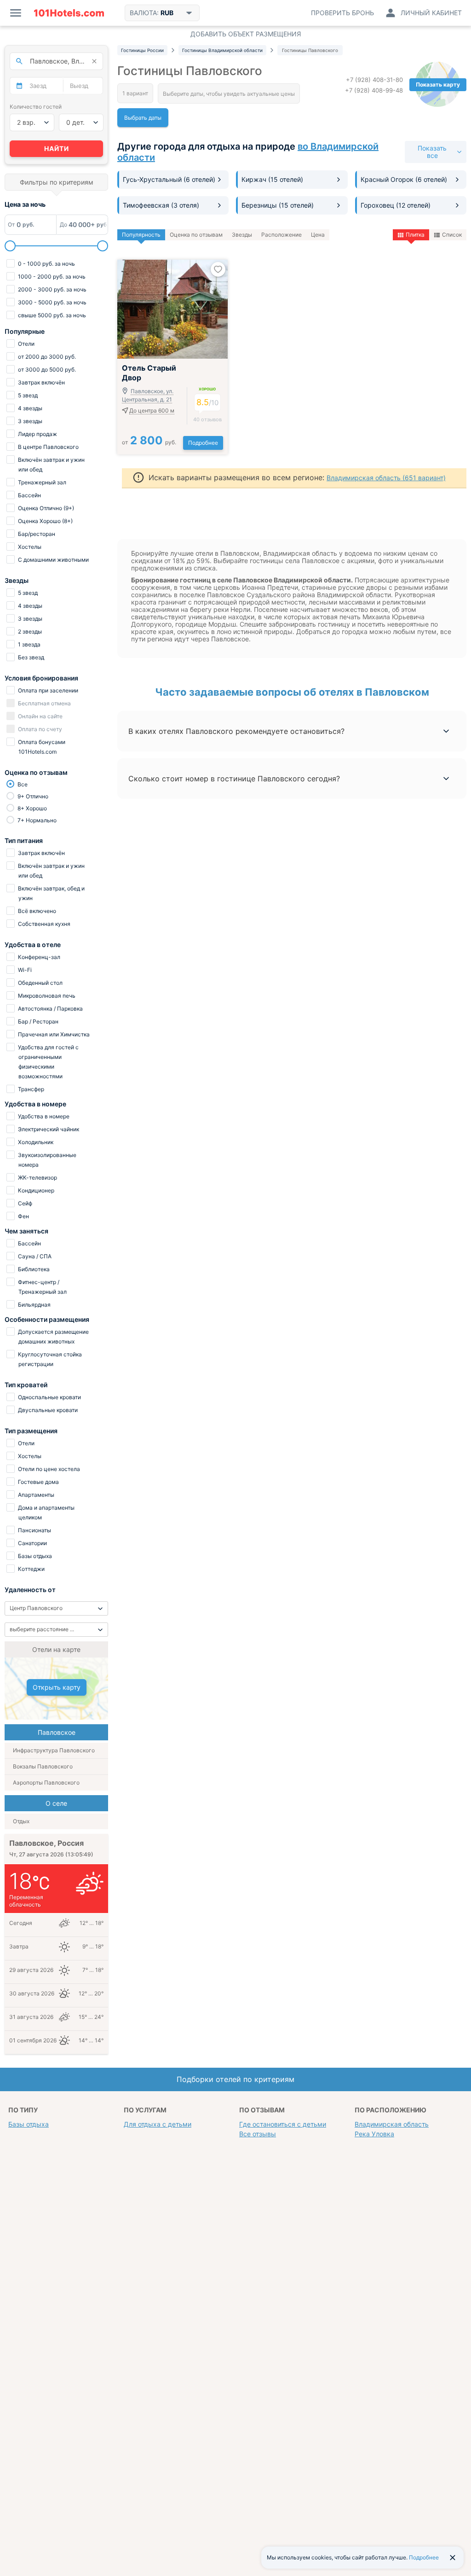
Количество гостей (36, 107)
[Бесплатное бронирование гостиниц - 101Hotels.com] (69, 13)
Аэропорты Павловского (46, 1782)
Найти (57, 148)
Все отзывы (258, 2134)
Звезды (242, 235)
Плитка (415, 235)
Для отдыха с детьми (158, 2124)
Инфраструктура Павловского (54, 1750)
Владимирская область (392, 2124)
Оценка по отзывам (196, 235)
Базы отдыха (29, 2124)
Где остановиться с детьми (283, 2124)
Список (452, 235)
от (149, 442)
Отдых (21, 1821)
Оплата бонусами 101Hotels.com (41, 747)
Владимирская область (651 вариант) (386, 478)
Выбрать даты (143, 118)
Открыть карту (57, 1687)
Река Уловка (374, 2134)
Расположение (281, 235)
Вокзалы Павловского (43, 1766)
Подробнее (203, 443)
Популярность (141, 235)
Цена (318, 235)
